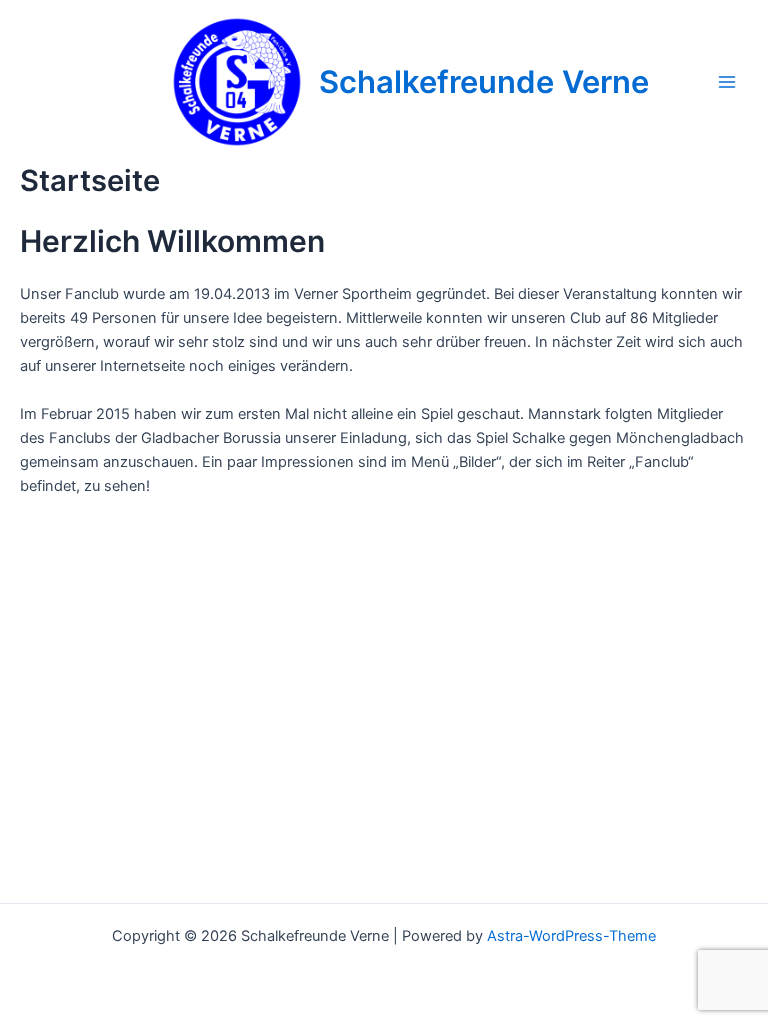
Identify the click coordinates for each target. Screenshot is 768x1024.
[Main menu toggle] (727, 82)
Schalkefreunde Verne (484, 81)
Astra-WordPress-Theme (571, 936)
